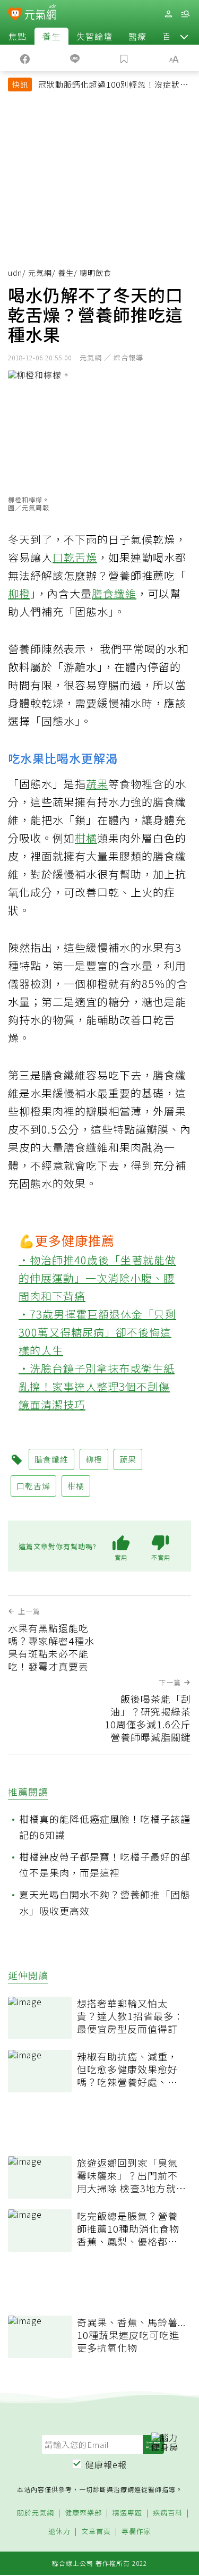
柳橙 (19, 593)
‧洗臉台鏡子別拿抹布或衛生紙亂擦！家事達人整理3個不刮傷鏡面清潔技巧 (97, 1386)
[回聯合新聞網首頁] (15, 15)
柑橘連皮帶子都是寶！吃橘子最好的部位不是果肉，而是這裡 (105, 1865)
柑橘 (86, 838)
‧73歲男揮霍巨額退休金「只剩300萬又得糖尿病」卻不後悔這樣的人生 (97, 1332)
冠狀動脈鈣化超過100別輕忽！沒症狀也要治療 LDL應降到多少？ (113, 86)
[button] (184, 36)
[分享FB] (25, 58)
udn (15, 273)
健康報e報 (106, 2464)
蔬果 (97, 784)
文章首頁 (96, 2532)
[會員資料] (168, 14)
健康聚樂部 (83, 2513)
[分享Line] (75, 58)
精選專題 (127, 2513)
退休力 (59, 2532)
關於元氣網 (36, 2513)
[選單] (185, 14)
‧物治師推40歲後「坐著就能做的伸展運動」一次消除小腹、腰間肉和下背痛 (97, 1278)
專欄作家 (136, 2532)
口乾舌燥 (75, 557)
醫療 (137, 36)
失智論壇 (94, 36)
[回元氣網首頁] (41, 14)
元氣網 (40, 273)
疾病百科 (168, 2513)
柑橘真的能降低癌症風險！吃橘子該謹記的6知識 (105, 1827)
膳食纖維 (114, 593)
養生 (51, 36)
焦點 (18, 36)
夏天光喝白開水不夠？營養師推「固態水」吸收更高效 (105, 1902)
